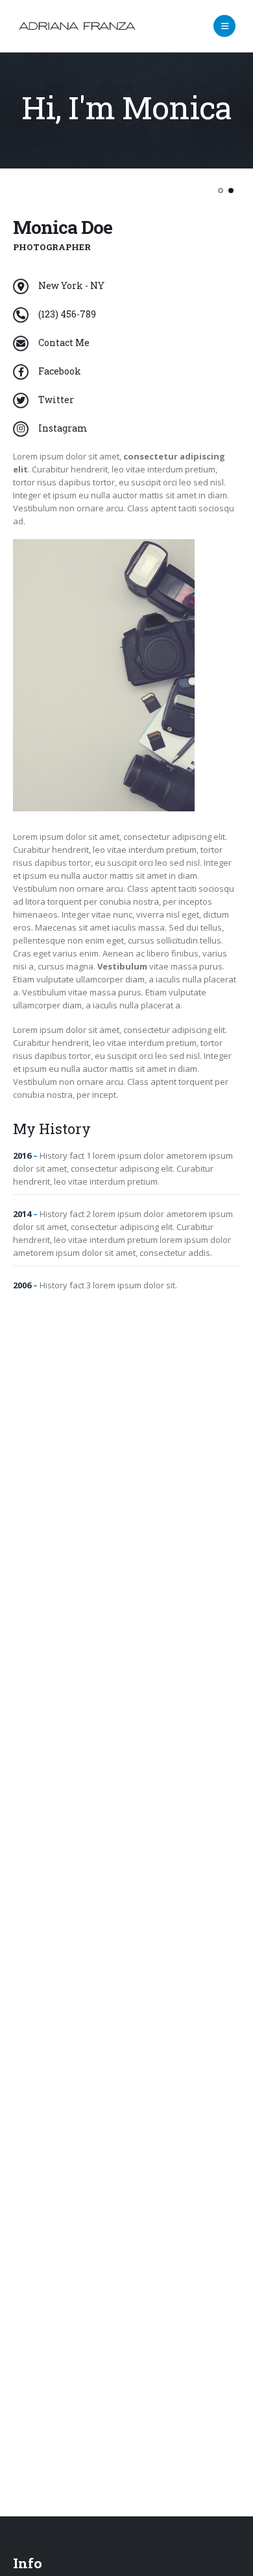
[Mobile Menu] (224, 26)
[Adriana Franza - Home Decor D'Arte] (77, 26)
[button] (221, 191)
